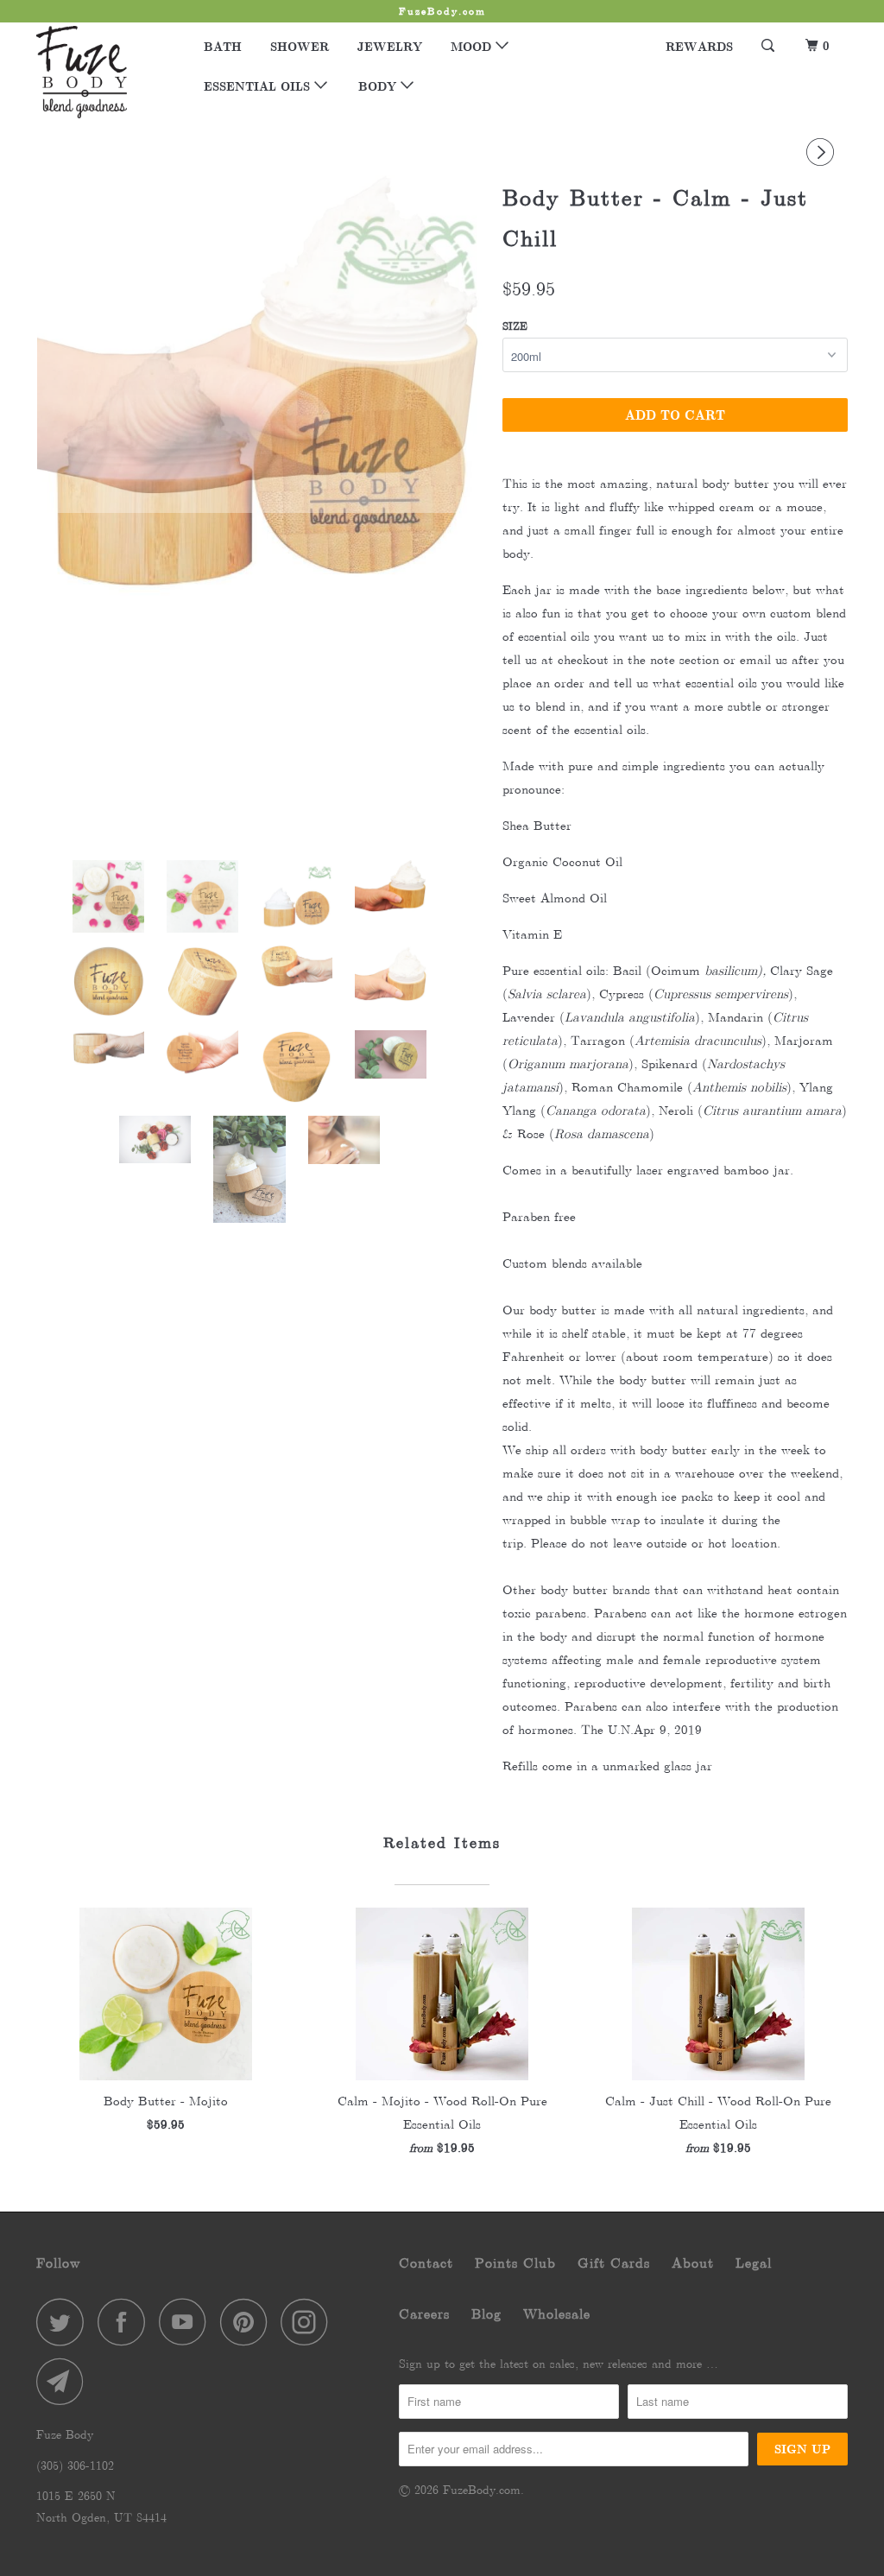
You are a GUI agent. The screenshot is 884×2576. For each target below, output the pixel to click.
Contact (426, 2263)
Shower (300, 46)
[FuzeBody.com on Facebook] (126, 2322)
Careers (424, 2314)
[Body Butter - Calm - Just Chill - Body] (261, 344)
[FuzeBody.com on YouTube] (187, 2322)
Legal (754, 2263)
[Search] (769, 46)
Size (515, 326)
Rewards (699, 46)
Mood (473, 46)
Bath (223, 46)
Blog (486, 2314)
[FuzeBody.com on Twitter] (65, 2322)
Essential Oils (259, 86)
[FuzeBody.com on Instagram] (309, 2322)
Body (379, 86)
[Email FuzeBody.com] (65, 2381)
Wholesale (557, 2314)
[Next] (823, 152)
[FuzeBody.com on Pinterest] (248, 2322)
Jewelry (390, 46)
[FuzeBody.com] (105, 72)
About (693, 2263)
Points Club (515, 2263)
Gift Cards (614, 2263)
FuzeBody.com (482, 2490)
